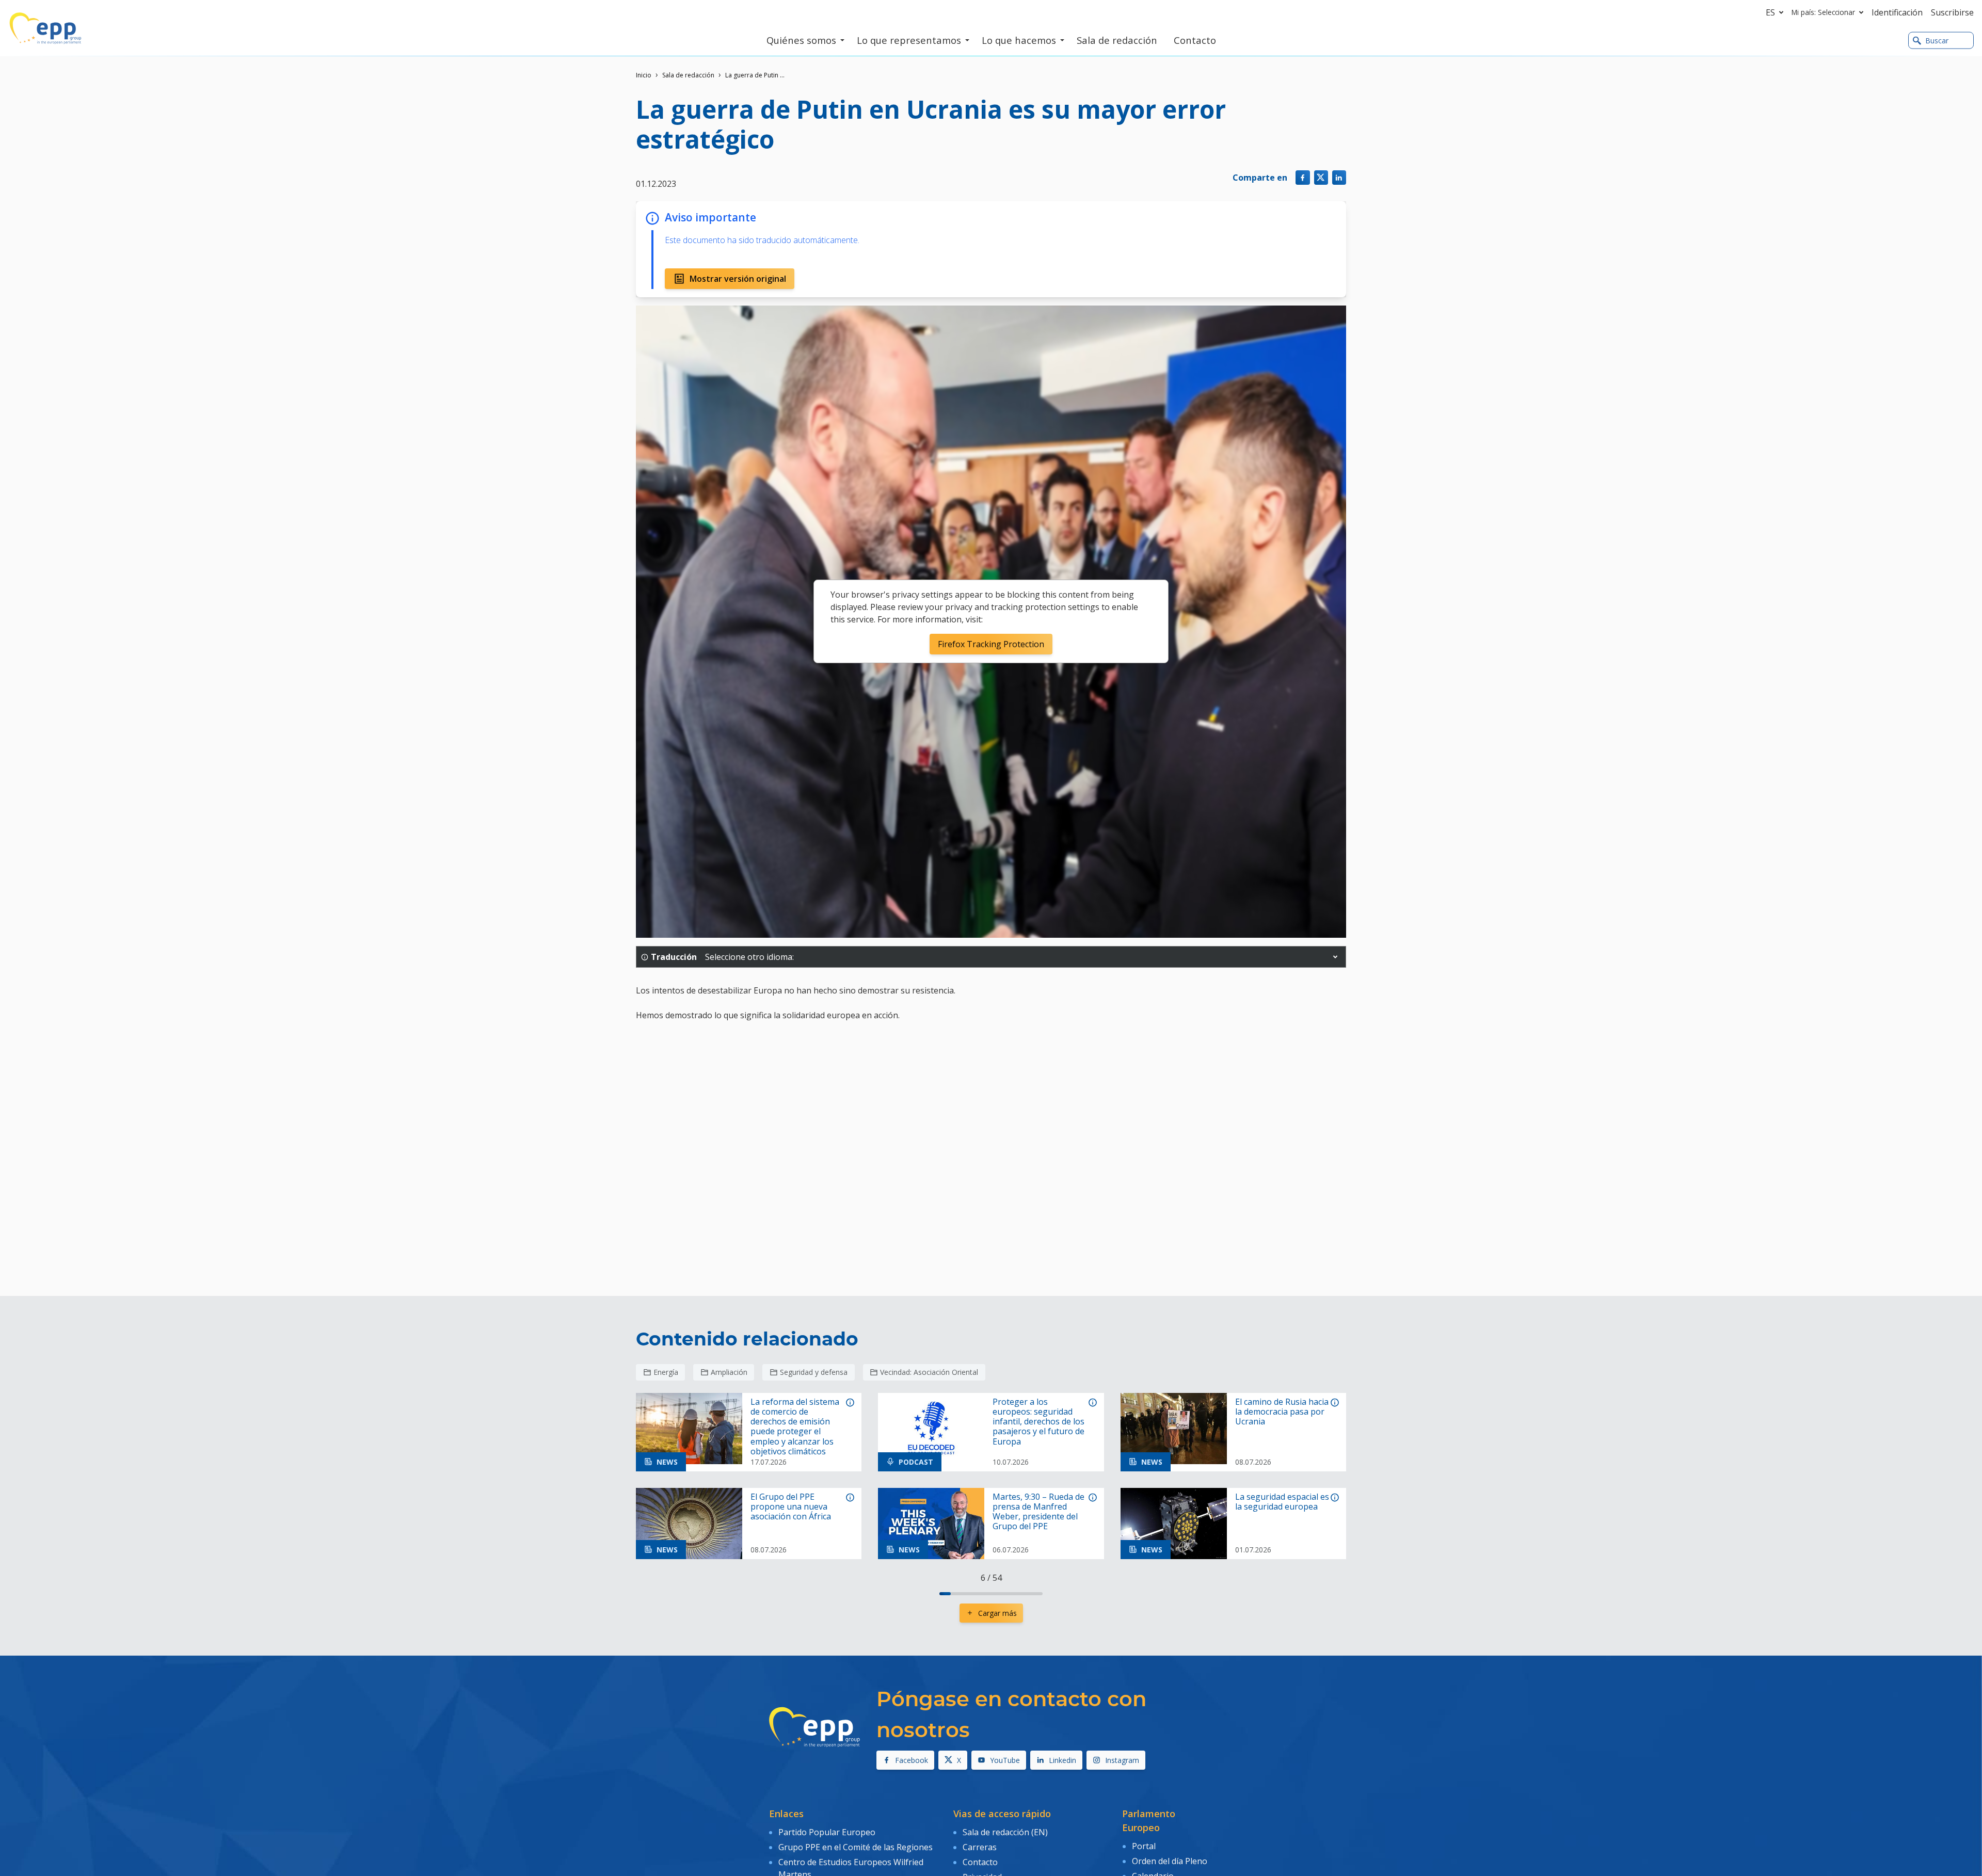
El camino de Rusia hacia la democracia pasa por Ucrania (1282, 1412)
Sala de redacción (688, 75)
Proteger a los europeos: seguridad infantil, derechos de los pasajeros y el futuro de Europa (1038, 1422)
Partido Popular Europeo (827, 1832)
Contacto (980, 1862)
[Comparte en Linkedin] (1339, 177)
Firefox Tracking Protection (991, 644)
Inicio (644, 75)
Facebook (912, 1760)
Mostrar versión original (738, 279)
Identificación (1897, 12)
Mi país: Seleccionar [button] (1823, 12)
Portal (1144, 1846)
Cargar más (997, 1613)
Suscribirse (1952, 12)
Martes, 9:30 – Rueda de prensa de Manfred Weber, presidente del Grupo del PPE (1038, 1512)
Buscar (1937, 41)
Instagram (1122, 1760)
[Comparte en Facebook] (1302, 177)
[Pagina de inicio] (45, 28)
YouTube (1005, 1760)
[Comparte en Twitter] (1321, 177)
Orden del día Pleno (1170, 1861)
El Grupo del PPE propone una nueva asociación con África (791, 1507)
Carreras (980, 1847)
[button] (1335, 957)
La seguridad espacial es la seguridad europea (1282, 1502)
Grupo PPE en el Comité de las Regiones (856, 1847)
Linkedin (1062, 1760)
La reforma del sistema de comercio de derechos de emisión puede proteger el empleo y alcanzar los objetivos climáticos (795, 1427)
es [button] (1770, 12)
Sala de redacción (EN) (1005, 1832)
